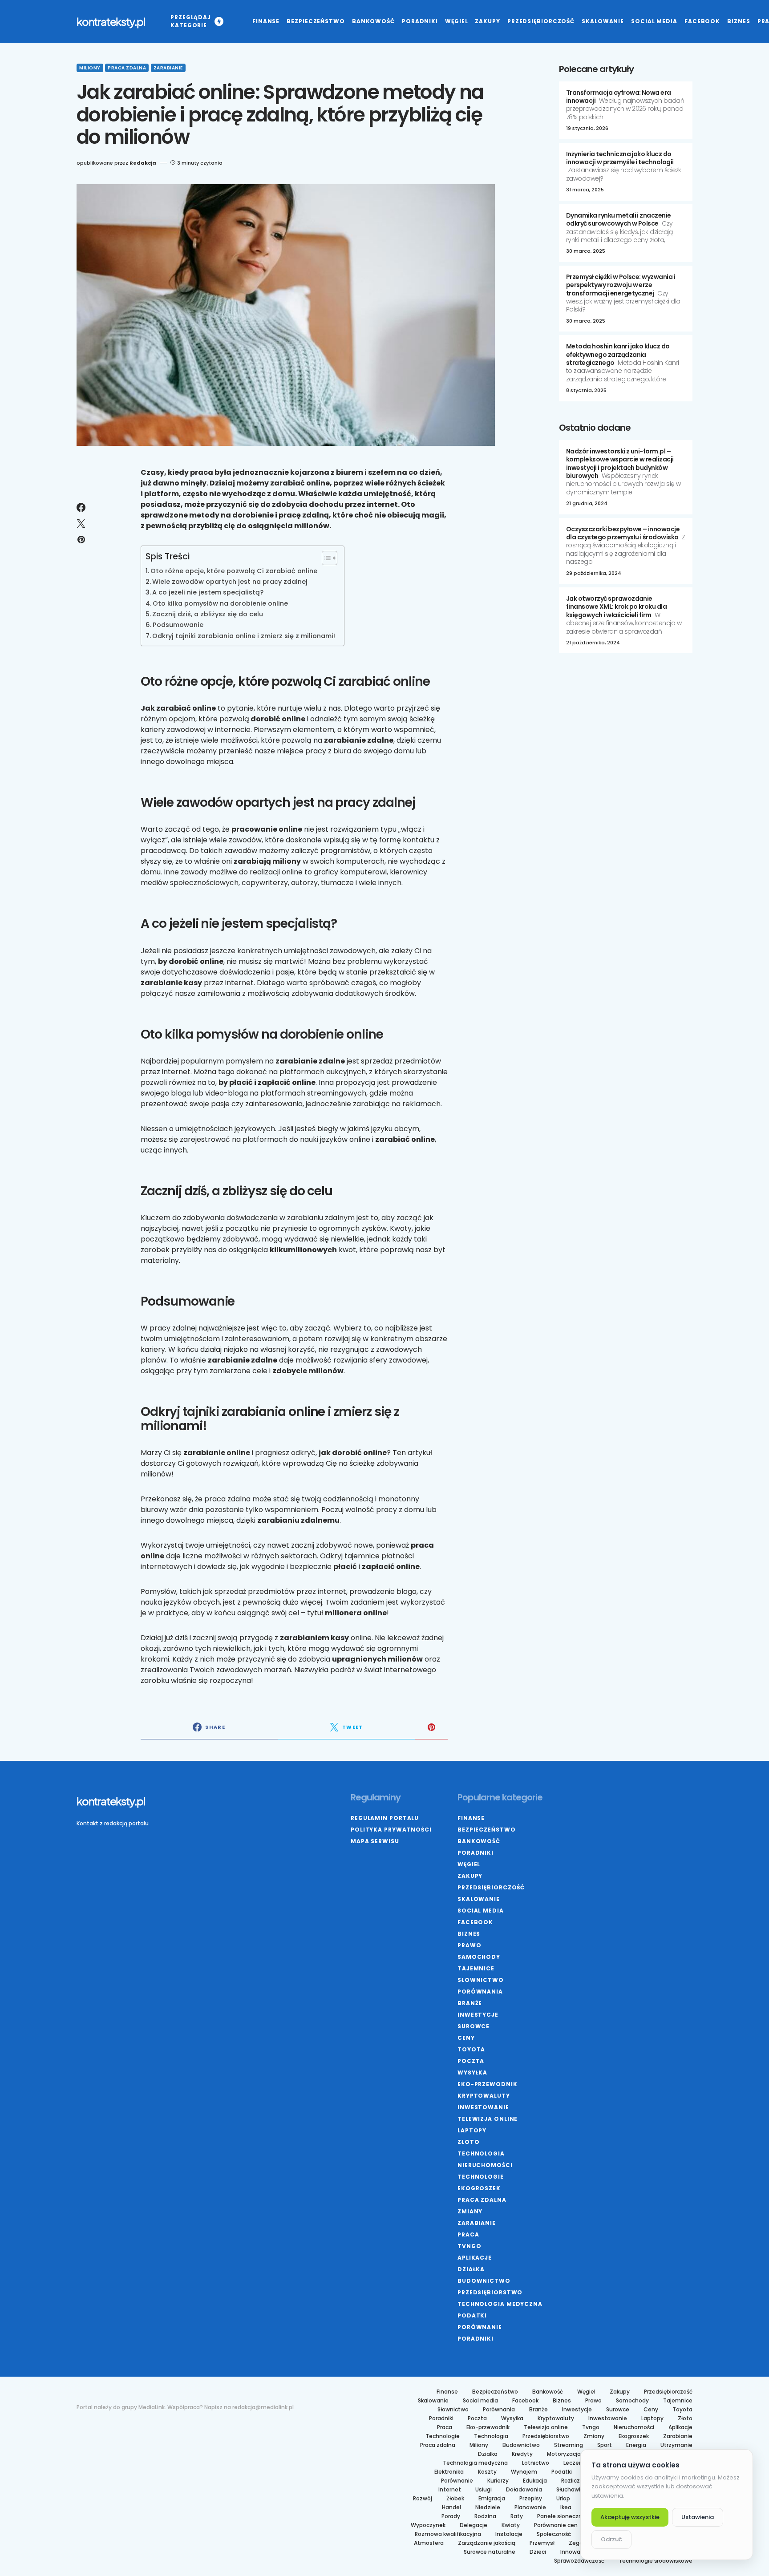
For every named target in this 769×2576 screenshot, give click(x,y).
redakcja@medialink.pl (263, 2407)
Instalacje (509, 2534)
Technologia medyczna (500, 2304)
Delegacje (474, 2525)
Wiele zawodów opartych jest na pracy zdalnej (230, 582)
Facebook (475, 1922)
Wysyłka (472, 2073)
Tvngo (469, 2246)
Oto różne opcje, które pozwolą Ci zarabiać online (234, 571)
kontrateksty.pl (111, 21)
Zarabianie (168, 68)
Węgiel (469, 1864)
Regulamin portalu (385, 1818)
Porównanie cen (556, 2525)
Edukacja (535, 2481)
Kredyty (522, 2454)
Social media (481, 1911)
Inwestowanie (483, 2107)
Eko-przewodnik (488, 2084)
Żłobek (455, 2499)
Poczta (471, 2061)
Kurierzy (498, 2481)
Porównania (480, 1992)
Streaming (569, 2445)
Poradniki (476, 1853)
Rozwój (423, 2499)
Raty (517, 2516)
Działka (471, 2269)
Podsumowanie (178, 625)
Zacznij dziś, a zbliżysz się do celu (208, 614)
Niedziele (488, 2507)
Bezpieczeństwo (487, 1830)
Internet (450, 2490)
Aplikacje (475, 2258)
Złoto (469, 2142)
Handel (451, 2507)
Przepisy (531, 2499)
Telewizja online (488, 2119)
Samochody (479, 1957)
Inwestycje (478, 2015)
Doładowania (524, 2490)
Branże (470, 2003)
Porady (451, 2516)
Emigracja (492, 2499)
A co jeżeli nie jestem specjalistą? (208, 592)
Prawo (469, 1945)
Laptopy (472, 2130)
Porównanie (480, 2327)
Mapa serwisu (375, 1841)
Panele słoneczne (561, 2516)
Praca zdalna (127, 68)
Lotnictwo (536, 2463)
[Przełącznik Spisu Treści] (325, 558)
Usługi (484, 2490)
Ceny (466, 2038)
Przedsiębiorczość (491, 1887)
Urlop (563, 2499)
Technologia (481, 2153)
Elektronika (449, 2472)
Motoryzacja (564, 2454)
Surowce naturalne (490, 2552)
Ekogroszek (479, 2188)
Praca (468, 2234)
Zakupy (470, 1876)
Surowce (474, 2026)
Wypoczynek (428, 2525)
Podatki (472, 2315)
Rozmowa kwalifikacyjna (448, 2534)
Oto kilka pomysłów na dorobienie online (220, 603)
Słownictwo (481, 1980)
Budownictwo (484, 2281)
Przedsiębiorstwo (490, 2292)
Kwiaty (511, 2525)
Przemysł (542, 2543)
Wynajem (524, 2472)
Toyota (471, 2049)
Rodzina (485, 2516)
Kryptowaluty (484, 2096)
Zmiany (470, 2211)
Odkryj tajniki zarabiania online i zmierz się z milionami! (244, 636)
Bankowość (479, 1841)
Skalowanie (479, 1899)
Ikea (566, 2507)
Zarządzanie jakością (487, 2543)
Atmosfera (429, 2543)
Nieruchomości (485, 2165)
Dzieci (538, 2552)
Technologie (481, 2177)
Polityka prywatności (391, 1830)
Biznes (469, 1934)
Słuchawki (570, 2490)
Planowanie (530, 2507)
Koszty (487, 2472)
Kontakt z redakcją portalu (113, 1823)
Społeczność (554, 2534)
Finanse (471, 1818)
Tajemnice (476, 1968)
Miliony (90, 68)
